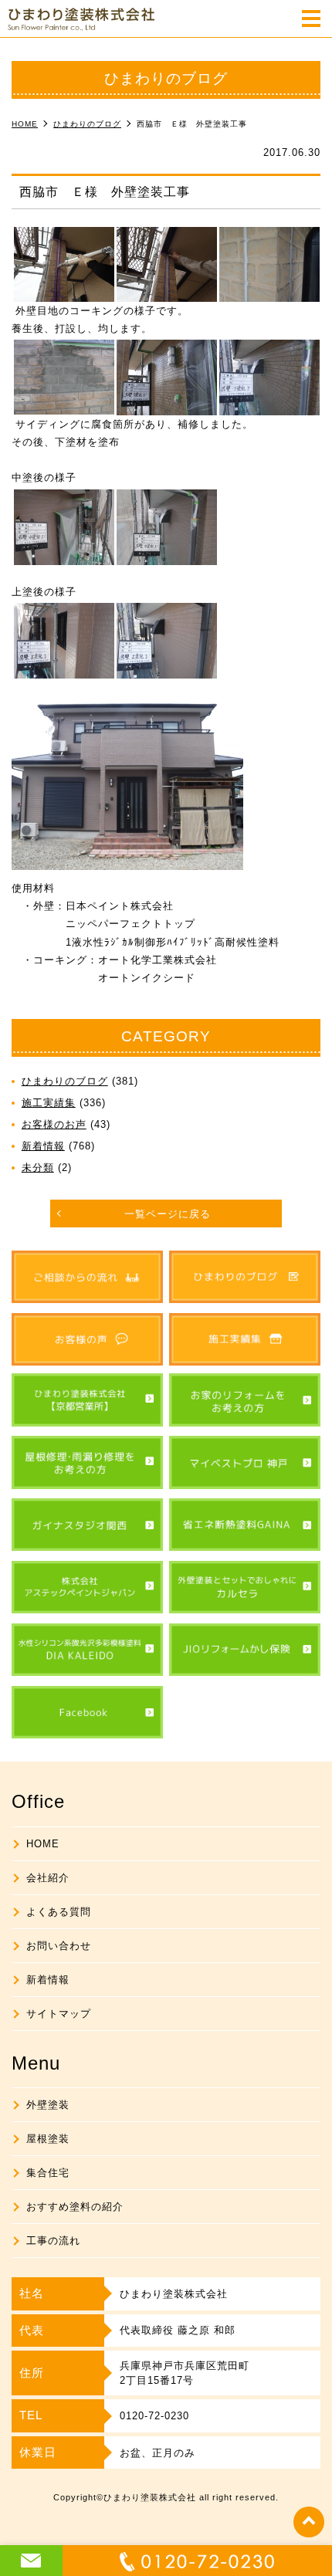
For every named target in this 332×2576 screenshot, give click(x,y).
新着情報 (43, 1146)
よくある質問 (59, 1912)
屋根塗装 (48, 2139)
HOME (43, 1844)
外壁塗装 (48, 2105)
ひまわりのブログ (65, 1081)
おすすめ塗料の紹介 (75, 2207)
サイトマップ (59, 2014)
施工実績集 (49, 1103)
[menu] (311, 20)
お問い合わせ (59, 1946)
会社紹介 (48, 1878)
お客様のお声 (54, 1124)
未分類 (38, 1168)
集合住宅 (48, 2173)
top (309, 2522)
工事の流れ (53, 2241)
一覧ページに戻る (168, 1214)
